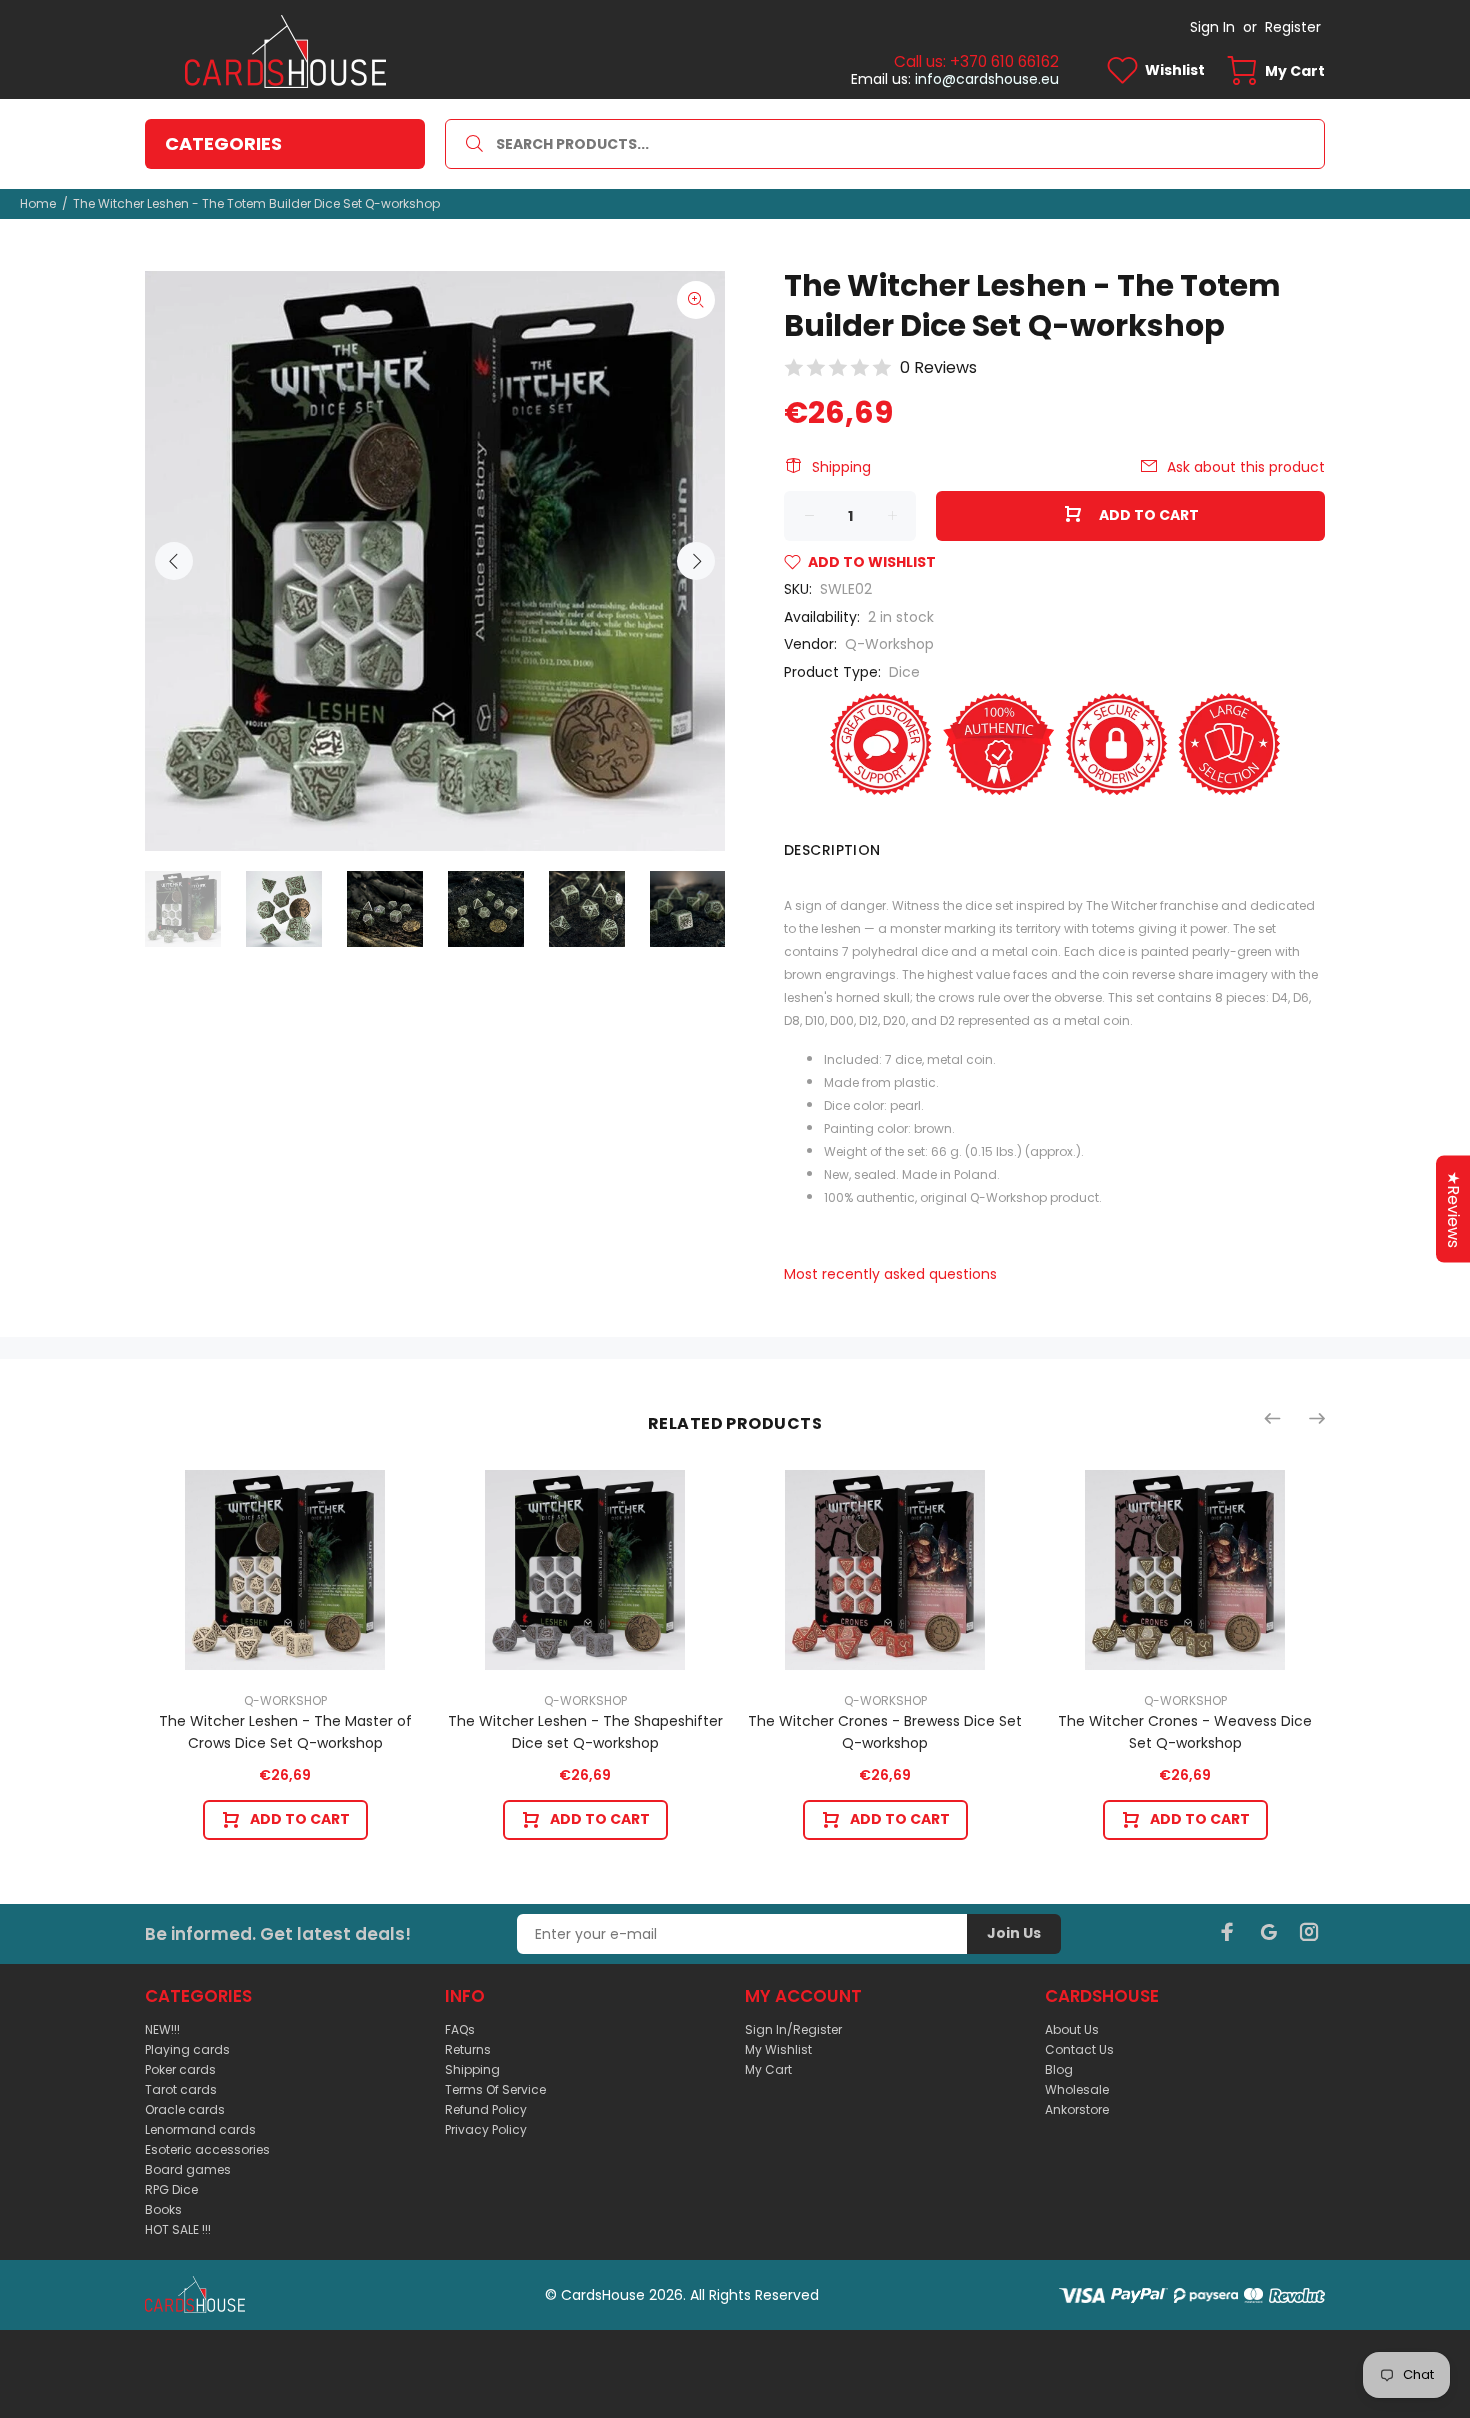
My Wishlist (778, 2049)
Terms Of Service (495, 2089)
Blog (1059, 2069)
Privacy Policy (486, 2129)
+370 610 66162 (1004, 61)
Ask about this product (1246, 467)
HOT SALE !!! (178, 2229)
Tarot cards (181, 2089)
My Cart (768, 2069)
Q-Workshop (889, 644)
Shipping (841, 467)
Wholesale (1077, 2089)
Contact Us (1079, 2049)
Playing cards (187, 2049)
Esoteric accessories (207, 2149)
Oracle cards (185, 2109)
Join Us (1014, 1933)
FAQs (460, 2029)
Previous (174, 561)
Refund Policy (486, 2109)
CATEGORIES (223, 143)
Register (1293, 27)
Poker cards (180, 2069)
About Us (1072, 2029)
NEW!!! (162, 2029)
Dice (904, 672)
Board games (188, 2169)
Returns (468, 2049)
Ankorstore (1077, 2109)
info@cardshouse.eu (987, 79)
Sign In (1212, 27)
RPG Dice (171, 2189)
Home (38, 203)
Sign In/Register (793, 2029)
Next (696, 561)
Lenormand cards (200, 2129)
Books (163, 2209)
